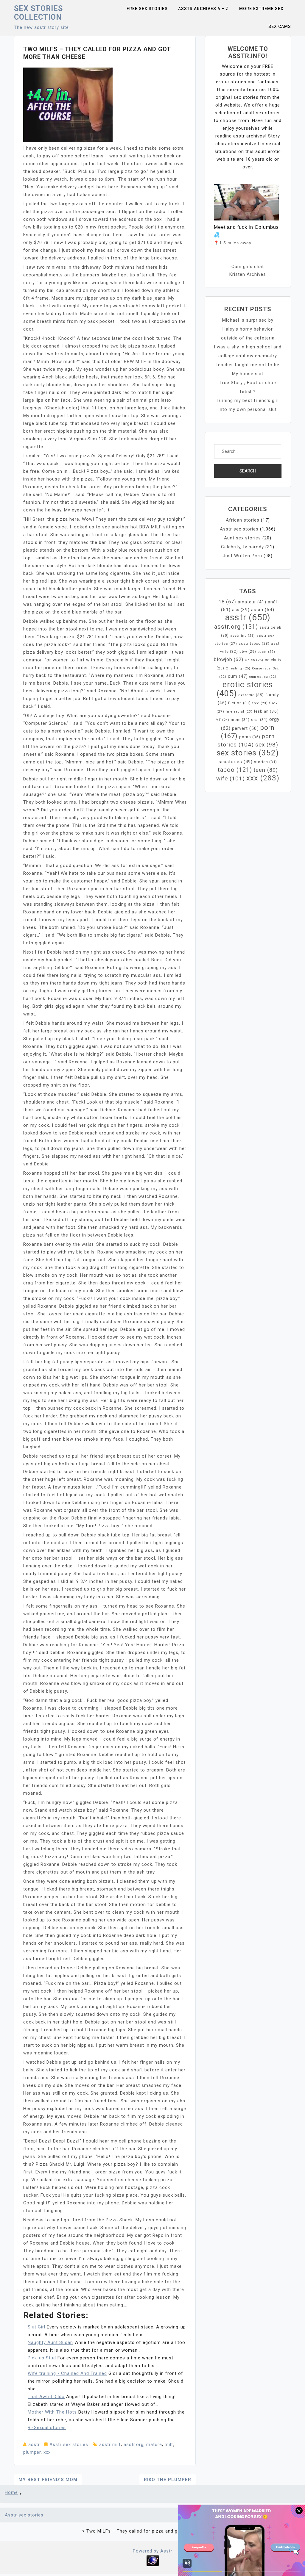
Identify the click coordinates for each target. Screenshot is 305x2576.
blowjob (229, 659)
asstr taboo (254, 644)
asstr (34, 2444)
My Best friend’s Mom (48, 2480)
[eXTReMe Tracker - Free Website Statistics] (153, 2560)
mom (240, 720)
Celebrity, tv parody (242, 547)
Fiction (239, 703)
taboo (235, 770)
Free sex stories (147, 9)
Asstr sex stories (69, 2444)
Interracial (239, 712)
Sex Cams (280, 26)
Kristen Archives (248, 274)
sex (267, 745)
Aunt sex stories (242, 538)
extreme (251, 695)
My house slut (248, 374)
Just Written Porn (242, 556)
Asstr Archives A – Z (203, 9)
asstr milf (110, 2444)
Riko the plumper (168, 2480)
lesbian (266, 711)
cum (238, 676)
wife (231, 778)
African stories (243, 520)
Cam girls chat (248, 267)
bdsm (266, 652)
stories (266, 762)
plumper (32, 2452)
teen (266, 770)
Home (11, 2492)
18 (227, 602)
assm (263, 610)
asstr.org (134, 2444)
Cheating (238, 668)
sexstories (236, 762)
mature (154, 2444)
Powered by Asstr (153, 2551)
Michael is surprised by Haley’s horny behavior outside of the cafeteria (248, 329)
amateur (252, 602)
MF (222, 720)
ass (241, 610)
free (260, 703)
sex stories (248, 753)
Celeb (254, 660)
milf (169, 2444)
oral (259, 720)
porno (250, 737)
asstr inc (243, 636)
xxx (47, 2452)
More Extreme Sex (261, 9)
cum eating (263, 677)
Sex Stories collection (38, 13)
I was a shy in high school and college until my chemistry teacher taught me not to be (248, 356)
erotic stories (245, 689)
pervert (245, 728)
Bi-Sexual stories (47, 2428)
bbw (248, 652)
